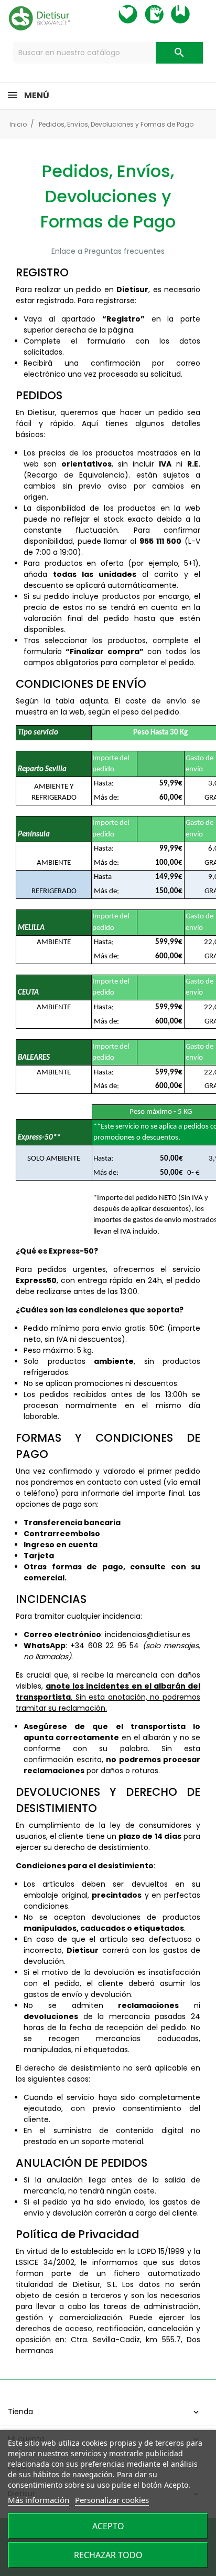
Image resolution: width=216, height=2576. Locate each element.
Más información (39, 2500)
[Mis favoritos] (137, 14)
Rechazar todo (108, 2555)
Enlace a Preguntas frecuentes (108, 251)
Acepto (108, 2526)
